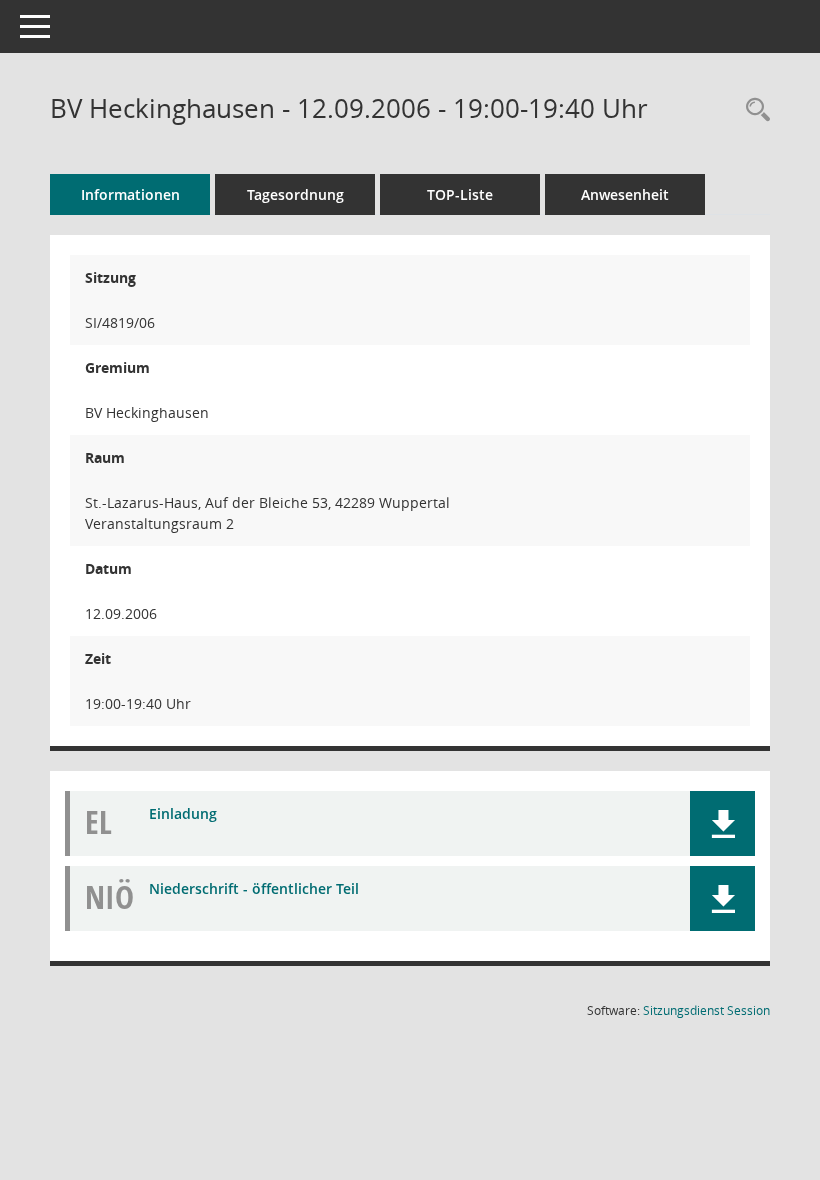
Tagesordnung (295, 194)
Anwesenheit (625, 194)
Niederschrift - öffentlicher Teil (254, 888)
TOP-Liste (460, 194)
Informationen (130, 194)
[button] (722, 823)
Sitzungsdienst (706, 1010)
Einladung (183, 813)
